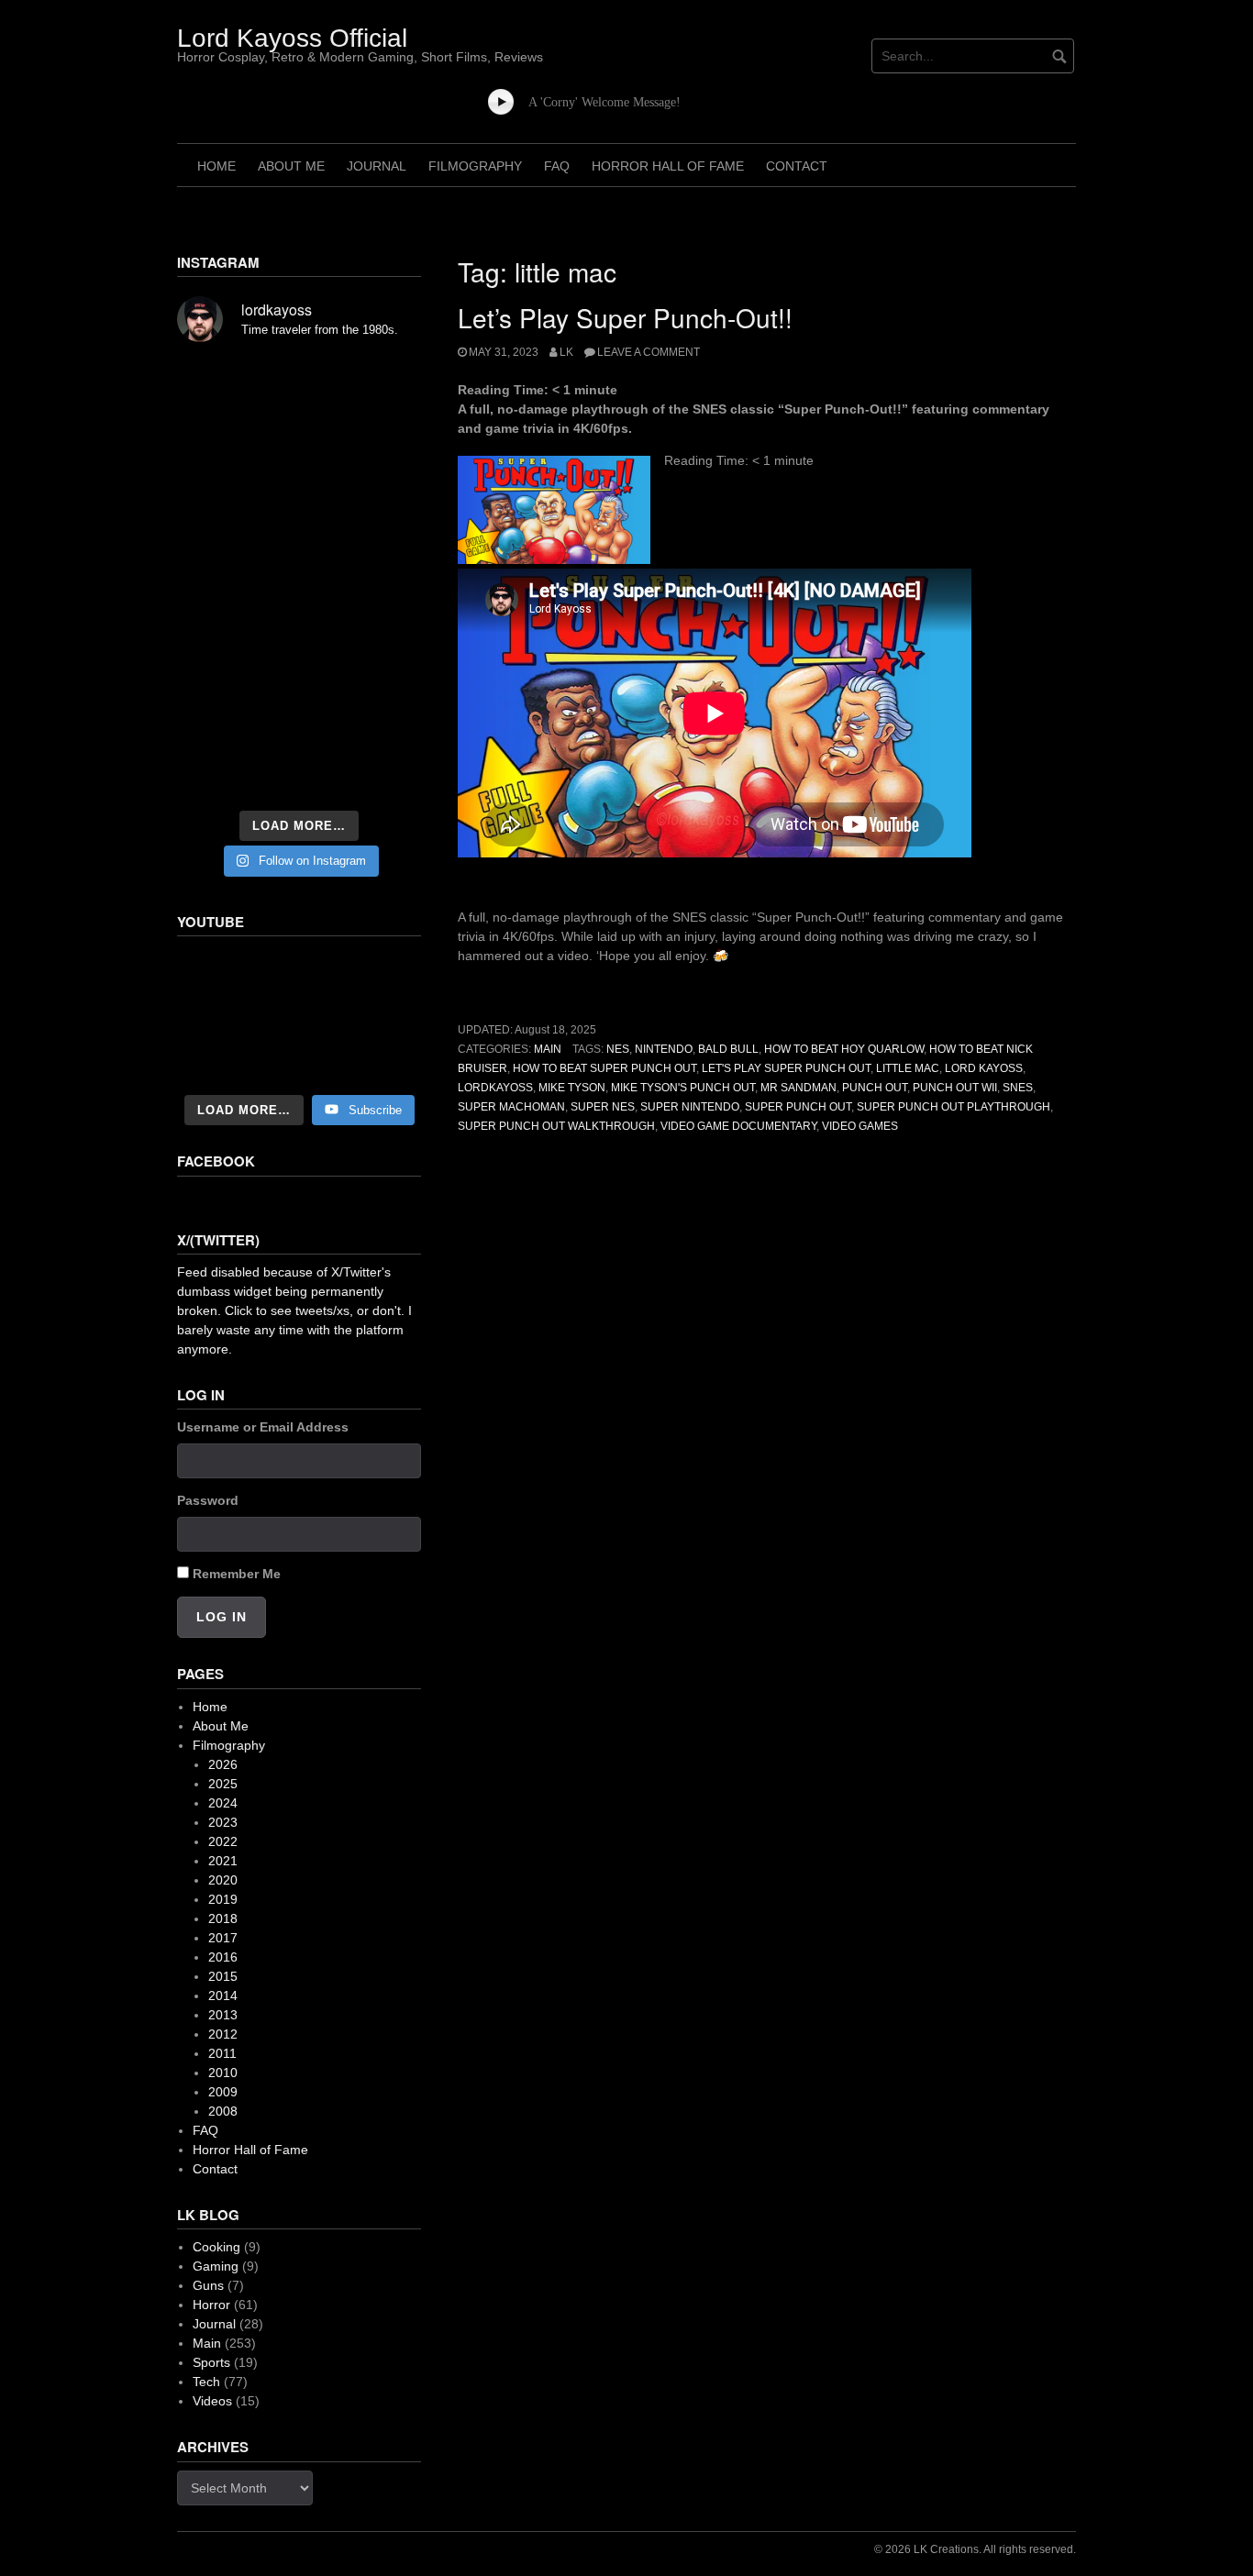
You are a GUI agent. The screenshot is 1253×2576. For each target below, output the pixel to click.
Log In (222, 1617)
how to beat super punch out (604, 1068)
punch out (875, 1088)
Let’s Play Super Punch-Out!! (625, 317)
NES (618, 1049)
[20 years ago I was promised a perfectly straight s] (215, 671)
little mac (908, 1068)
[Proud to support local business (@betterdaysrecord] (299, 723)
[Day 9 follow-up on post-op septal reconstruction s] (299, 574)
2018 (223, 1918)
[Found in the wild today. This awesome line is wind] (215, 528)
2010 (223, 2073)
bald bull (728, 1049)
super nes (603, 1107)
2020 (223, 1880)
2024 (223, 1803)
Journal (377, 166)
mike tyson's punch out (683, 1088)
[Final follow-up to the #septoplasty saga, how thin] (299, 431)
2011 (222, 2053)
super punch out (798, 1107)
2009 (223, 2092)
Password (208, 1500)
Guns (208, 2285)
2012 (223, 2034)
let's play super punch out (786, 1068)
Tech (206, 2382)
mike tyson (572, 1088)
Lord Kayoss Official (292, 38)
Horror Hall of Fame (668, 166)
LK (566, 352)
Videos (212, 2401)
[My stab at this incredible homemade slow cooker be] (383, 671)
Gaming (216, 2266)
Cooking (216, 2247)
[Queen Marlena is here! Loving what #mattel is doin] (383, 723)
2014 (223, 1996)
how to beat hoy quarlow (844, 1049)
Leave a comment (649, 352)
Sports (211, 2362)
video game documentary (738, 1126)
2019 (223, 1899)
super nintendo (690, 1107)
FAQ (557, 166)
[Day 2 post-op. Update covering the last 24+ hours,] (383, 528)
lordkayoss (495, 1088)
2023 (223, 1822)
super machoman (511, 1107)
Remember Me (237, 1574)
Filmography (475, 166)
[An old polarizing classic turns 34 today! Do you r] (215, 723)
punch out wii (955, 1088)
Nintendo (664, 1049)
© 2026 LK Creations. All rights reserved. (975, 2549)
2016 (223, 1957)
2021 (223, 1861)
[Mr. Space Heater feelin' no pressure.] (383, 774)
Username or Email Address (263, 1427)
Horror (211, 2305)
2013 (223, 2015)
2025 (223, 1784)
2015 (223, 1976)
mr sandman (798, 1088)
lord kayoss (984, 1068)
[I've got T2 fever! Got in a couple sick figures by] (215, 774)
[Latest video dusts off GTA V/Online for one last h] (299, 671)
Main (548, 1049)
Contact (797, 166)
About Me (291, 166)
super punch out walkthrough (556, 1126)
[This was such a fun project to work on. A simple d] (383, 385)
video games (860, 1126)
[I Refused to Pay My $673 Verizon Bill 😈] (299, 1017)
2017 (223, 1938)
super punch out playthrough (954, 1107)
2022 (223, 1841)
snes (1018, 1088)
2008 (223, 2111)
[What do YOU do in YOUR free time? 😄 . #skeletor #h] (299, 774)
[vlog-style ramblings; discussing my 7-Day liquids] (215, 431)
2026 (223, 1764)
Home (216, 166)
